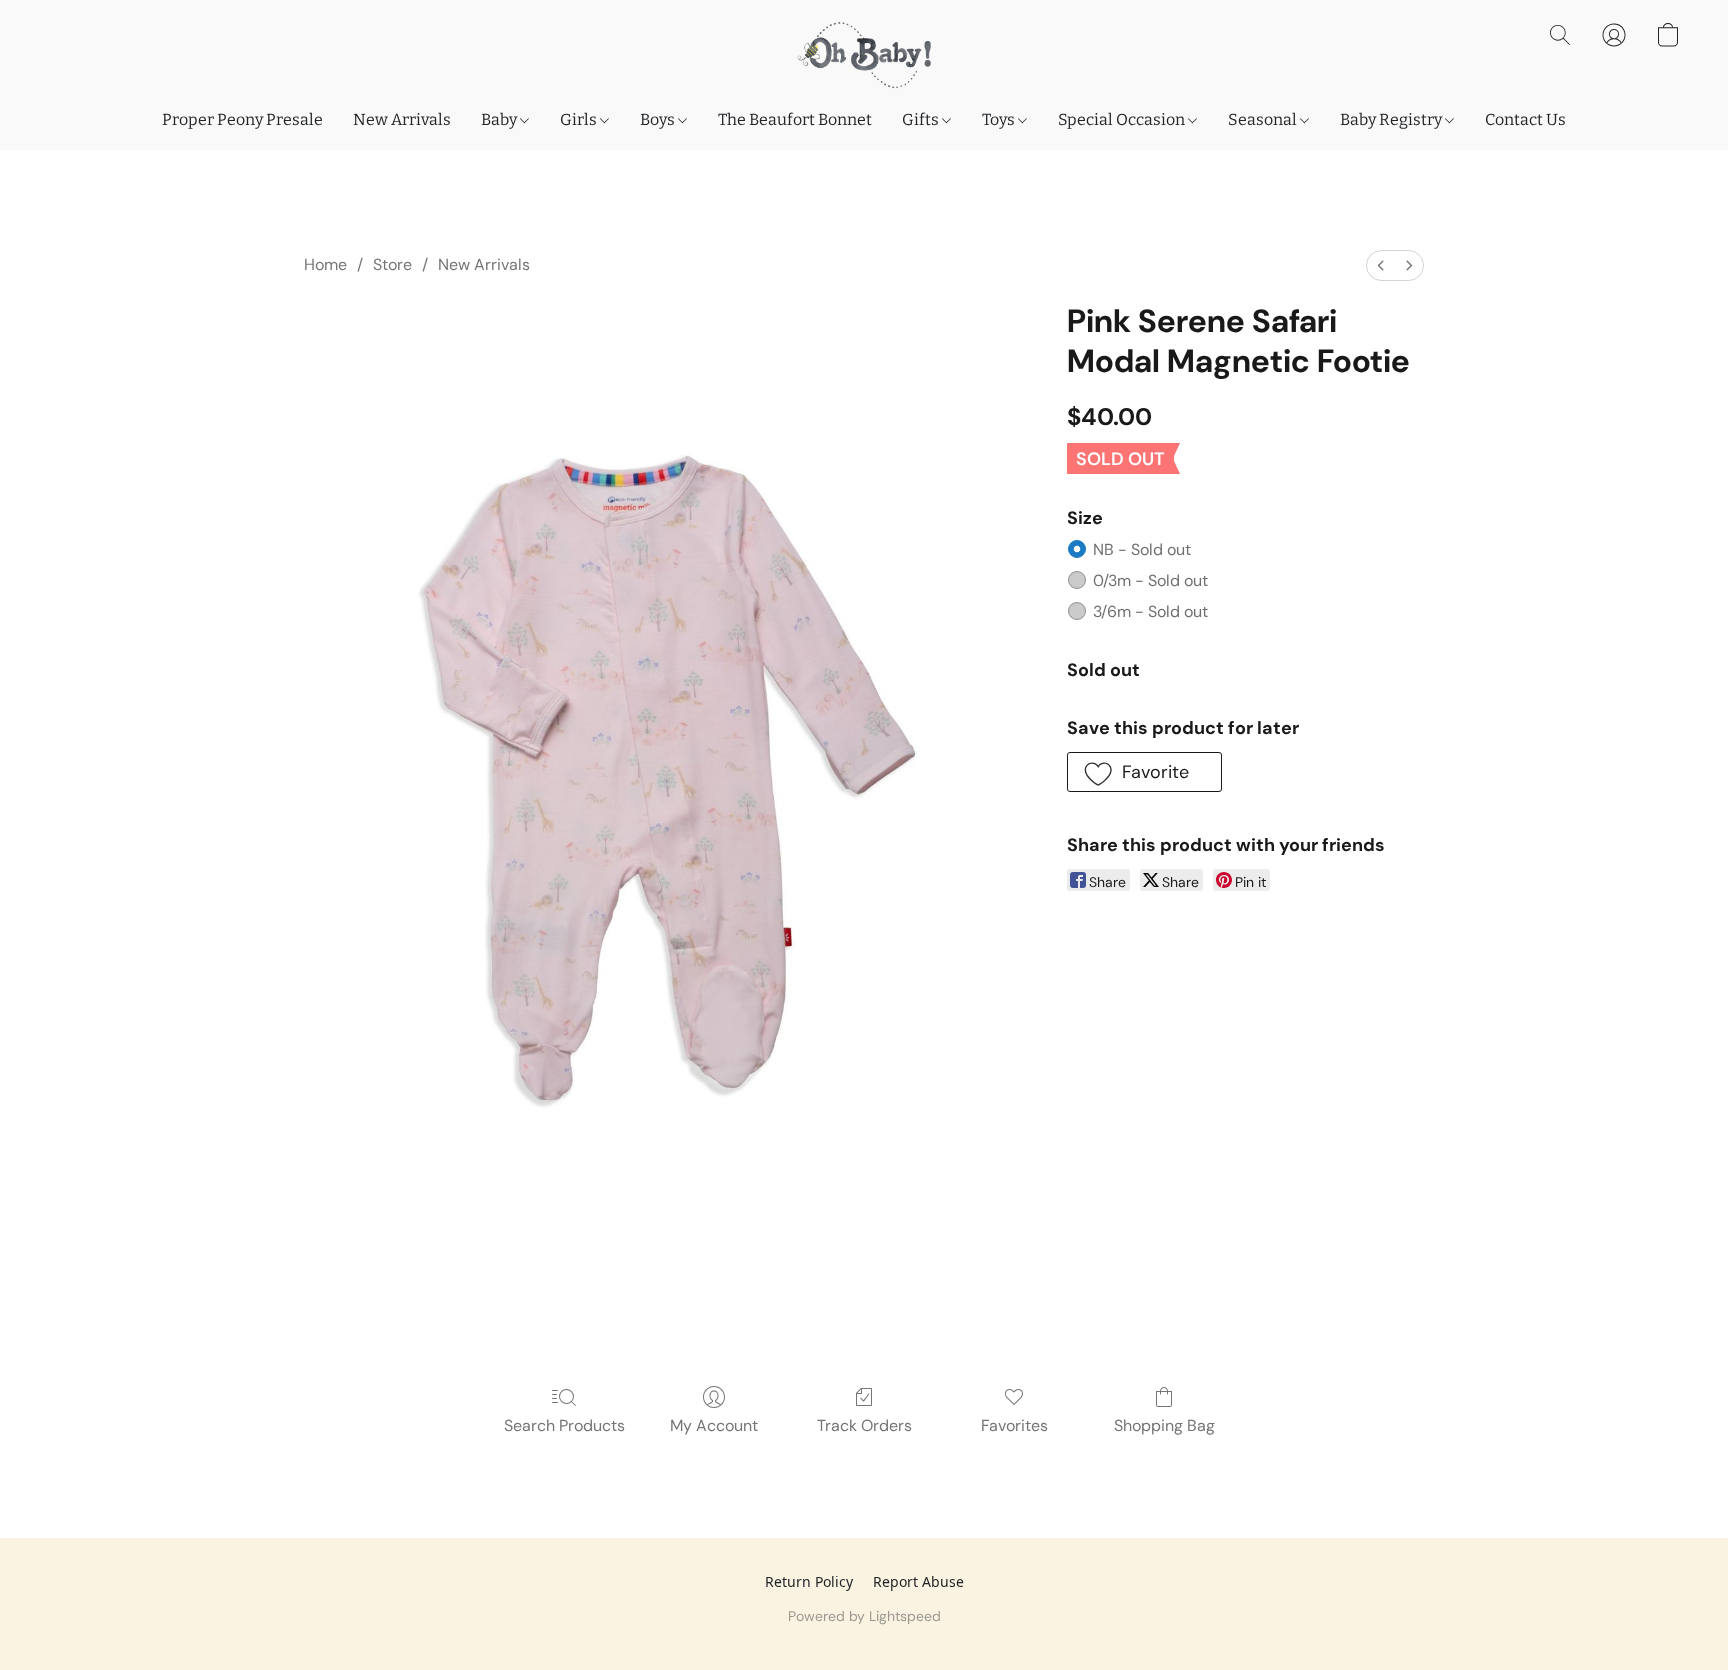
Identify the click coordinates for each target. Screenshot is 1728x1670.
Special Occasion (1123, 119)
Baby (500, 119)
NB (1142, 549)
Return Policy (809, 1581)
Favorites (1014, 1425)
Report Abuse (918, 1581)
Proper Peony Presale (242, 119)
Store (392, 264)
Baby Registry (1392, 119)
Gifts (922, 119)
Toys (1000, 119)
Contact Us (1525, 119)
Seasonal (1264, 119)
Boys (659, 119)
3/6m (1150, 611)
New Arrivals (402, 119)
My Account (714, 1425)
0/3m (1150, 580)
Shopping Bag (1164, 1425)
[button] (863, 55)
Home (325, 264)
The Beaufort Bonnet (795, 119)
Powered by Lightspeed (864, 1616)
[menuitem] (1381, 265)
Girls (580, 119)
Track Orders (864, 1425)
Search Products (564, 1425)
